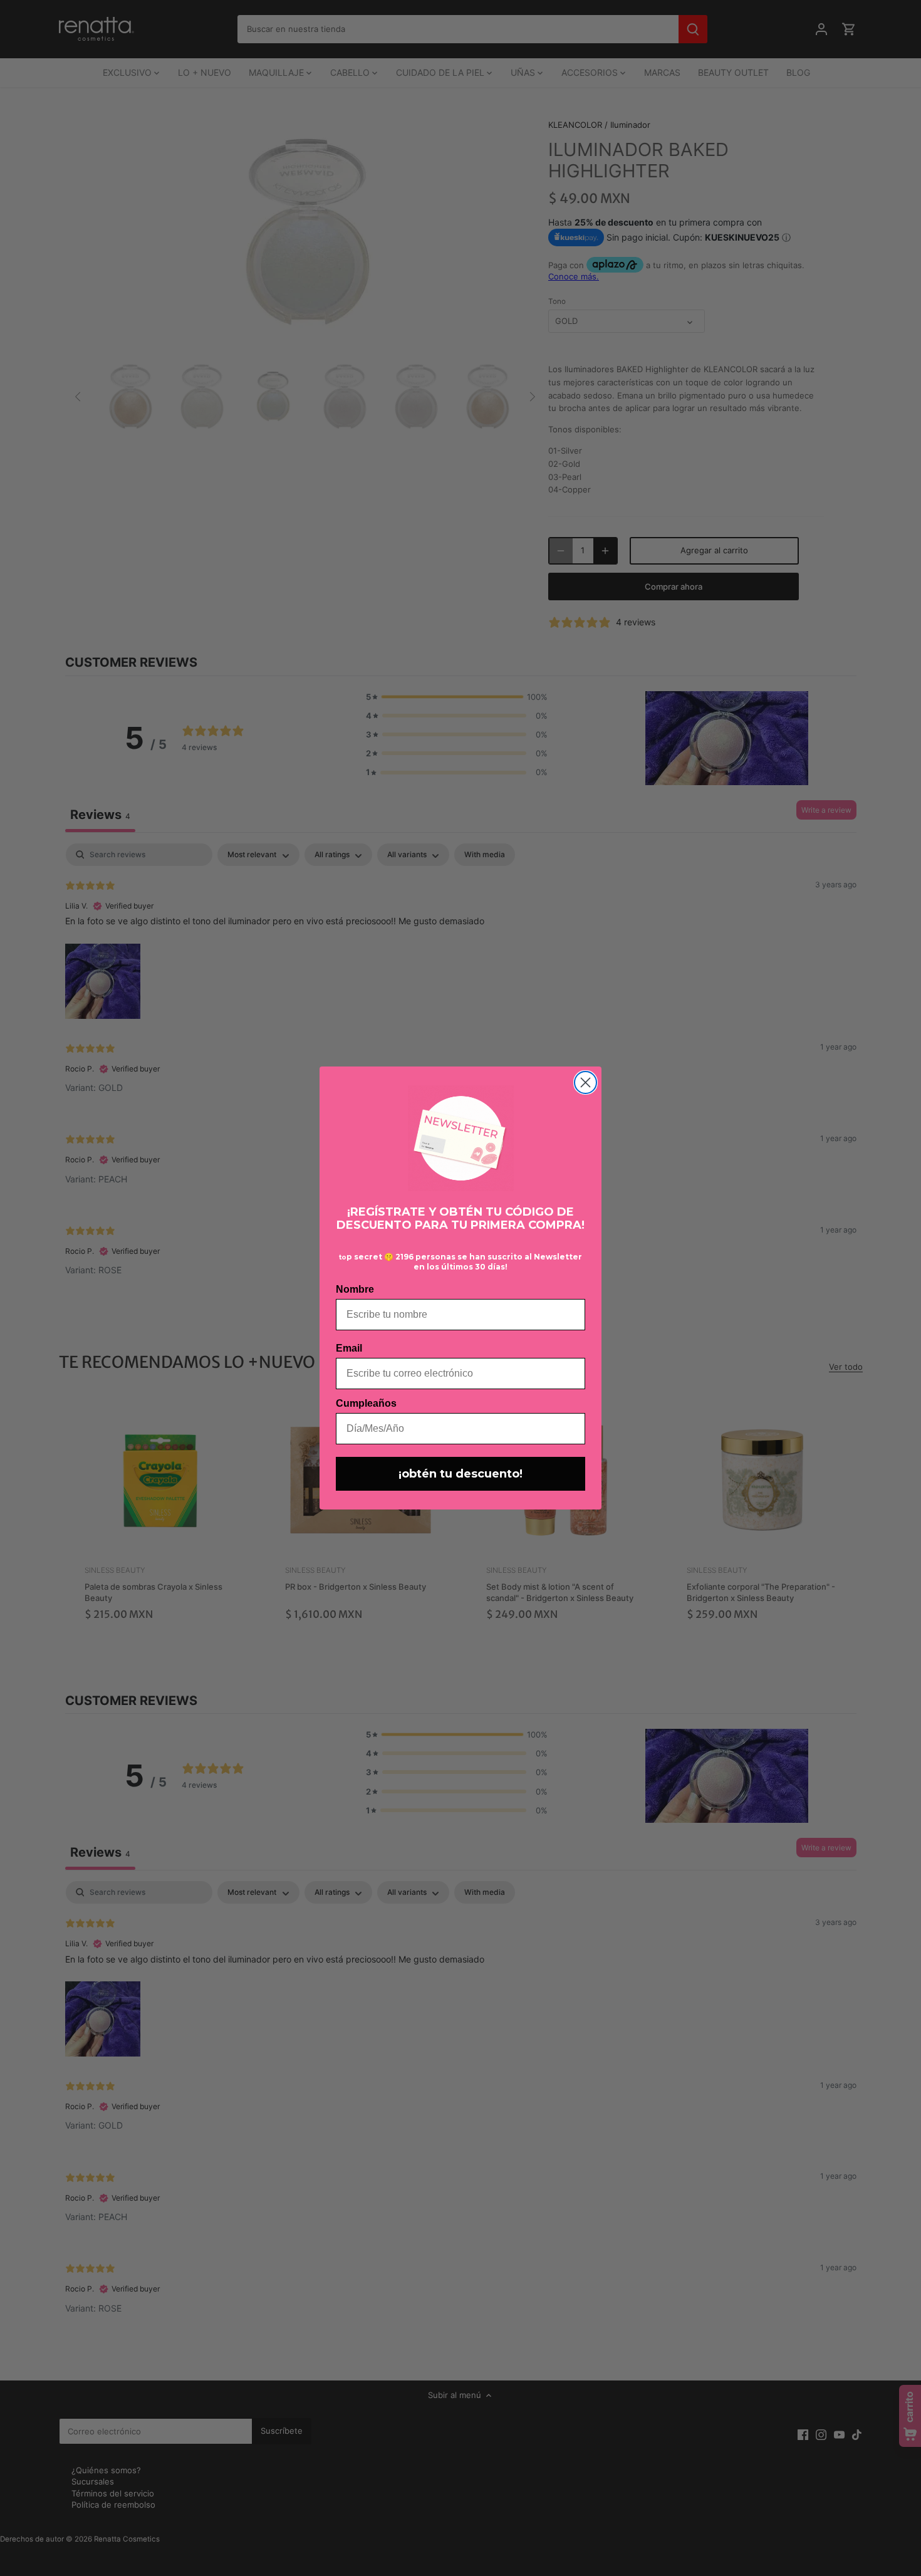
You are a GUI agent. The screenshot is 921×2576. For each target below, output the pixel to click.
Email (349, 1348)
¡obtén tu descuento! (460, 1474)
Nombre (355, 1289)
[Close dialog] (585, 1082)
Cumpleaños (366, 1403)
